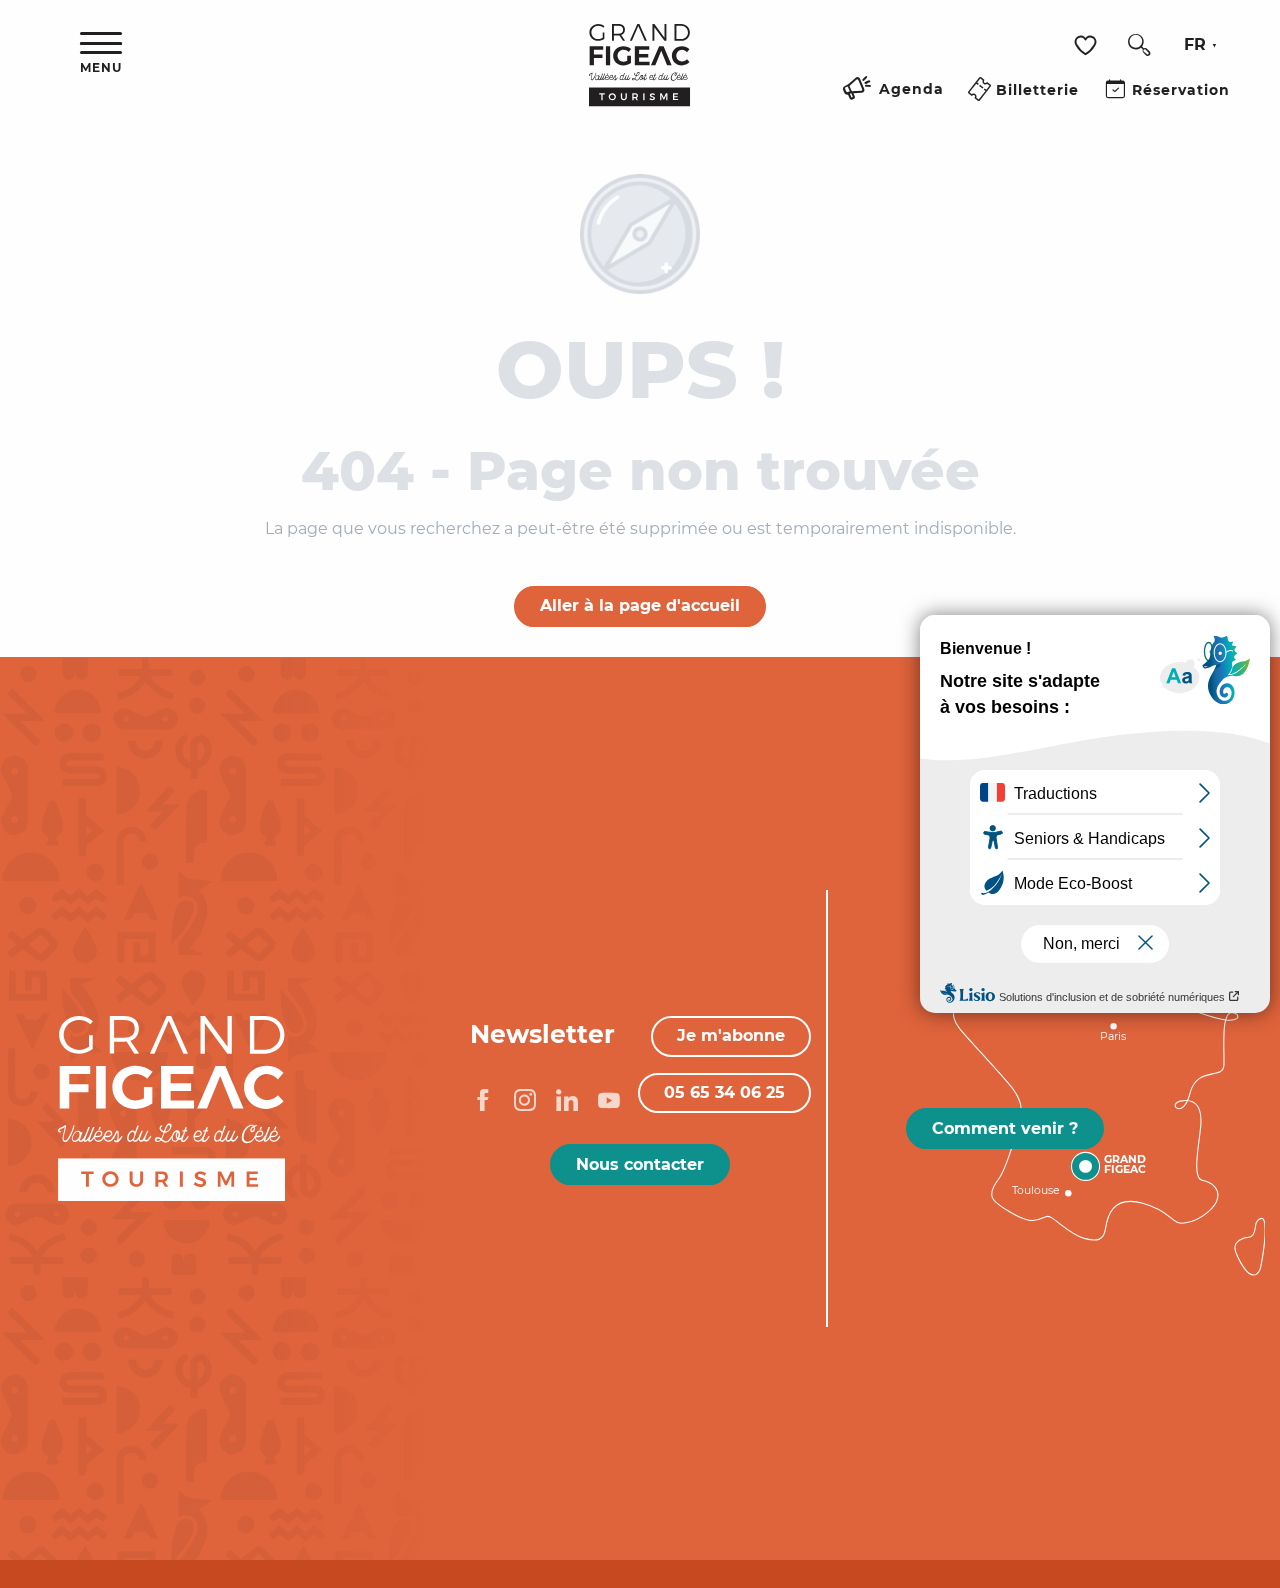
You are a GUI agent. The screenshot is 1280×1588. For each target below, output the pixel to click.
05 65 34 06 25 (724, 1092)
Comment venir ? (1005, 1128)
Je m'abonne (731, 1035)
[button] (1139, 45)
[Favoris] (1088, 45)
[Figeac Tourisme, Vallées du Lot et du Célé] (639, 79)
